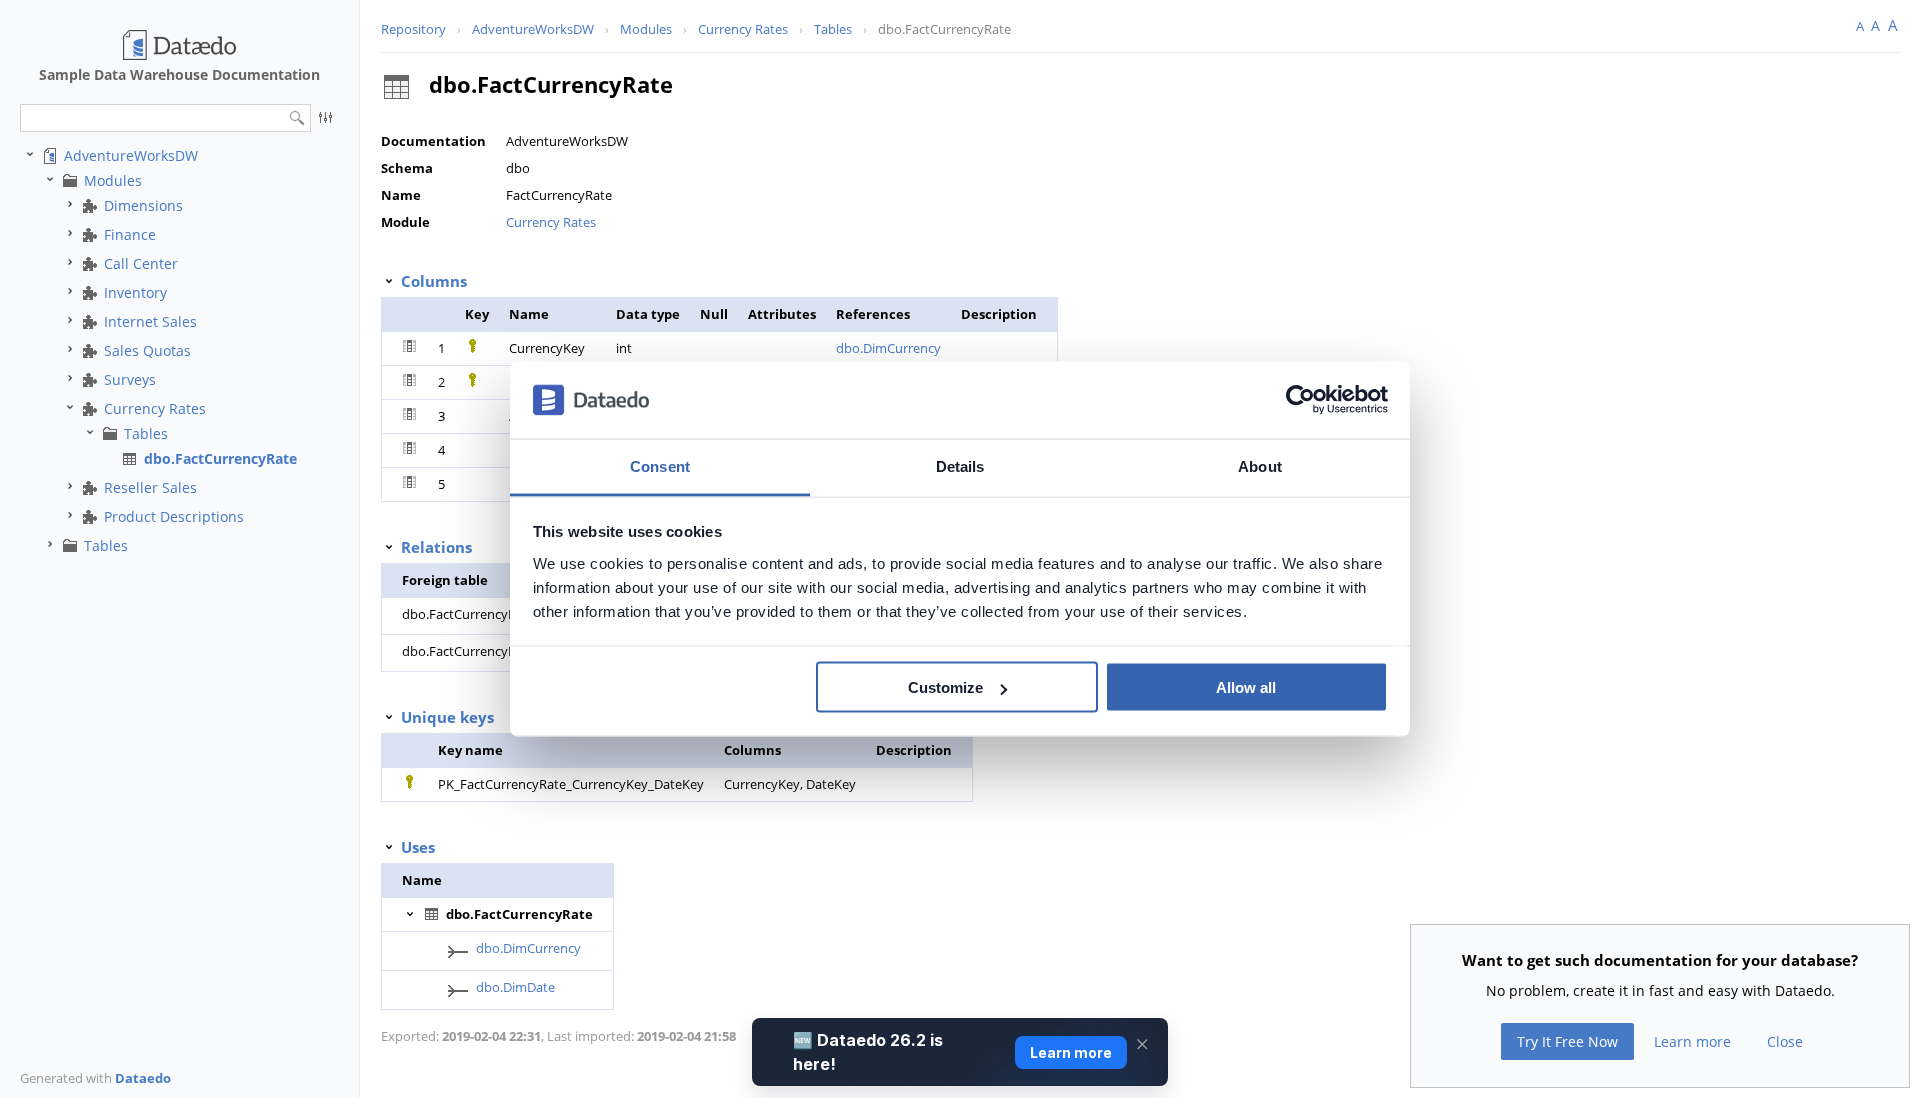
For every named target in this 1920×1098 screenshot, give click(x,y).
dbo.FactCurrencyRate (220, 458)
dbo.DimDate (515, 987)
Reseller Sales (150, 487)
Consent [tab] (660, 465)
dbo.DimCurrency (888, 348)
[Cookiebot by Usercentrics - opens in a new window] (1300, 400)
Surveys (130, 379)
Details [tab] (960, 465)
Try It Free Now (1567, 1041)
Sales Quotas (147, 350)
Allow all (1246, 687)
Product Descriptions (174, 516)
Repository (413, 29)
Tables (146, 433)
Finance (130, 234)
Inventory (135, 292)
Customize (945, 687)
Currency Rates (155, 408)
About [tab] (1260, 465)
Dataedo (143, 1078)
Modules (113, 180)
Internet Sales (150, 321)
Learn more (1692, 1041)
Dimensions (143, 205)
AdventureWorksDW (131, 155)
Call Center (141, 263)
